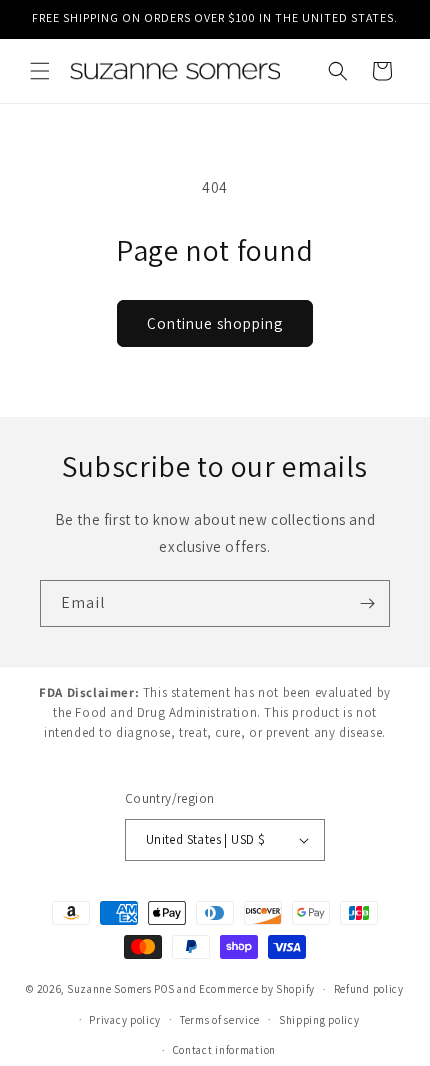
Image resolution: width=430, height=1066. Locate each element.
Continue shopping (215, 323)
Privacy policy (125, 1020)
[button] (40, 71)
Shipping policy (319, 1020)
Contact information (224, 1050)
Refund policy (369, 989)
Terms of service (220, 1020)
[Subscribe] (367, 603)
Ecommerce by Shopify (257, 989)
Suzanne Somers (109, 989)
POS (164, 989)
